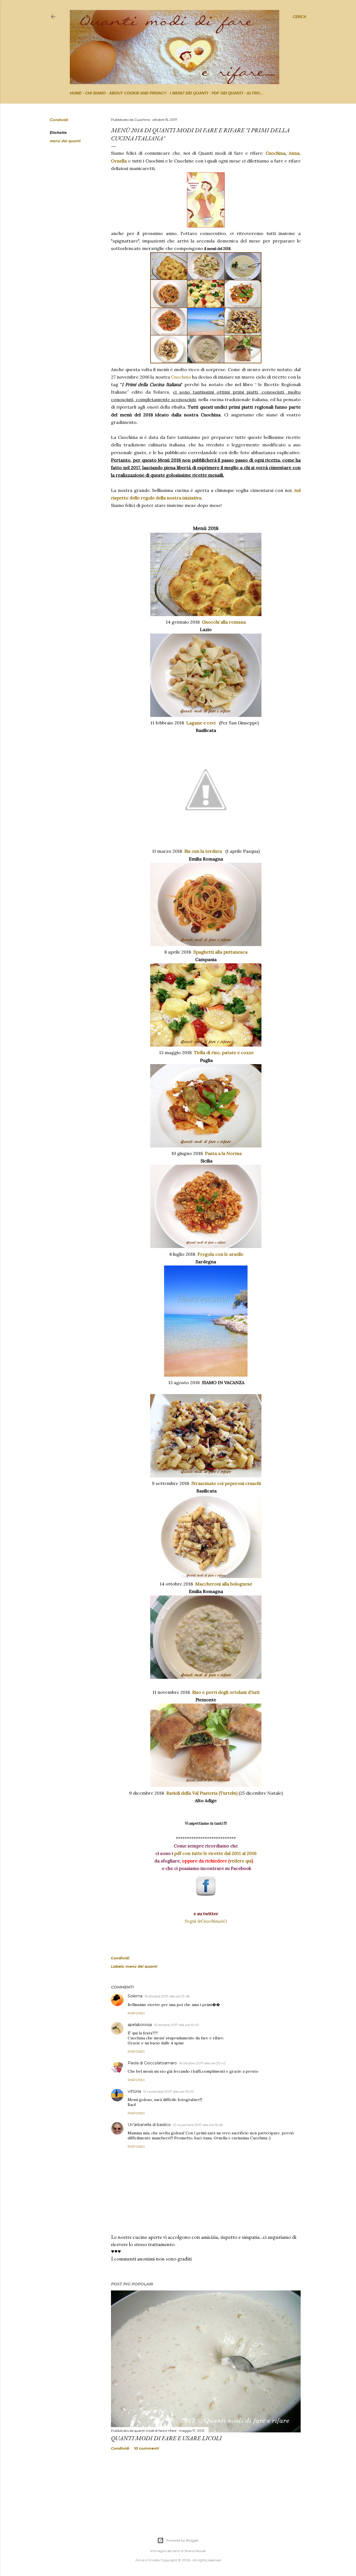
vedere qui (241, 1861)
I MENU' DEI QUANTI (189, 93)
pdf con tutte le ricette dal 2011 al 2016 (215, 1853)
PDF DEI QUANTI (227, 93)
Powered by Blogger (182, 2540)
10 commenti (147, 2448)
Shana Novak (195, 2551)
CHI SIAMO (95, 93)
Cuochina (275, 153)
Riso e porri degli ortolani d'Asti (226, 1692)
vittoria (134, 2091)
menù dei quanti (65, 141)
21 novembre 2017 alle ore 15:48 (198, 2125)
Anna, (295, 153)
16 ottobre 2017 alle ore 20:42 (202, 2063)
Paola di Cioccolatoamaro (152, 2063)
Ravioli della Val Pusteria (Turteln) (202, 1793)
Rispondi (136, 2013)
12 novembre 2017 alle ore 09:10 (169, 2091)
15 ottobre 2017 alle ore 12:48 (167, 1996)
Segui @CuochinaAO (206, 1921)
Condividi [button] (59, 120)
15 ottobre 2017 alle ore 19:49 (176, 2025)
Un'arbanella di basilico (149, 2125)
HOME (76, 93)
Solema (135, 1996)
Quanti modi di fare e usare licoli (166, 2438)
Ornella (119, 161)
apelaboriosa (140, 2025)
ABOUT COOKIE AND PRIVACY (138, 93)
